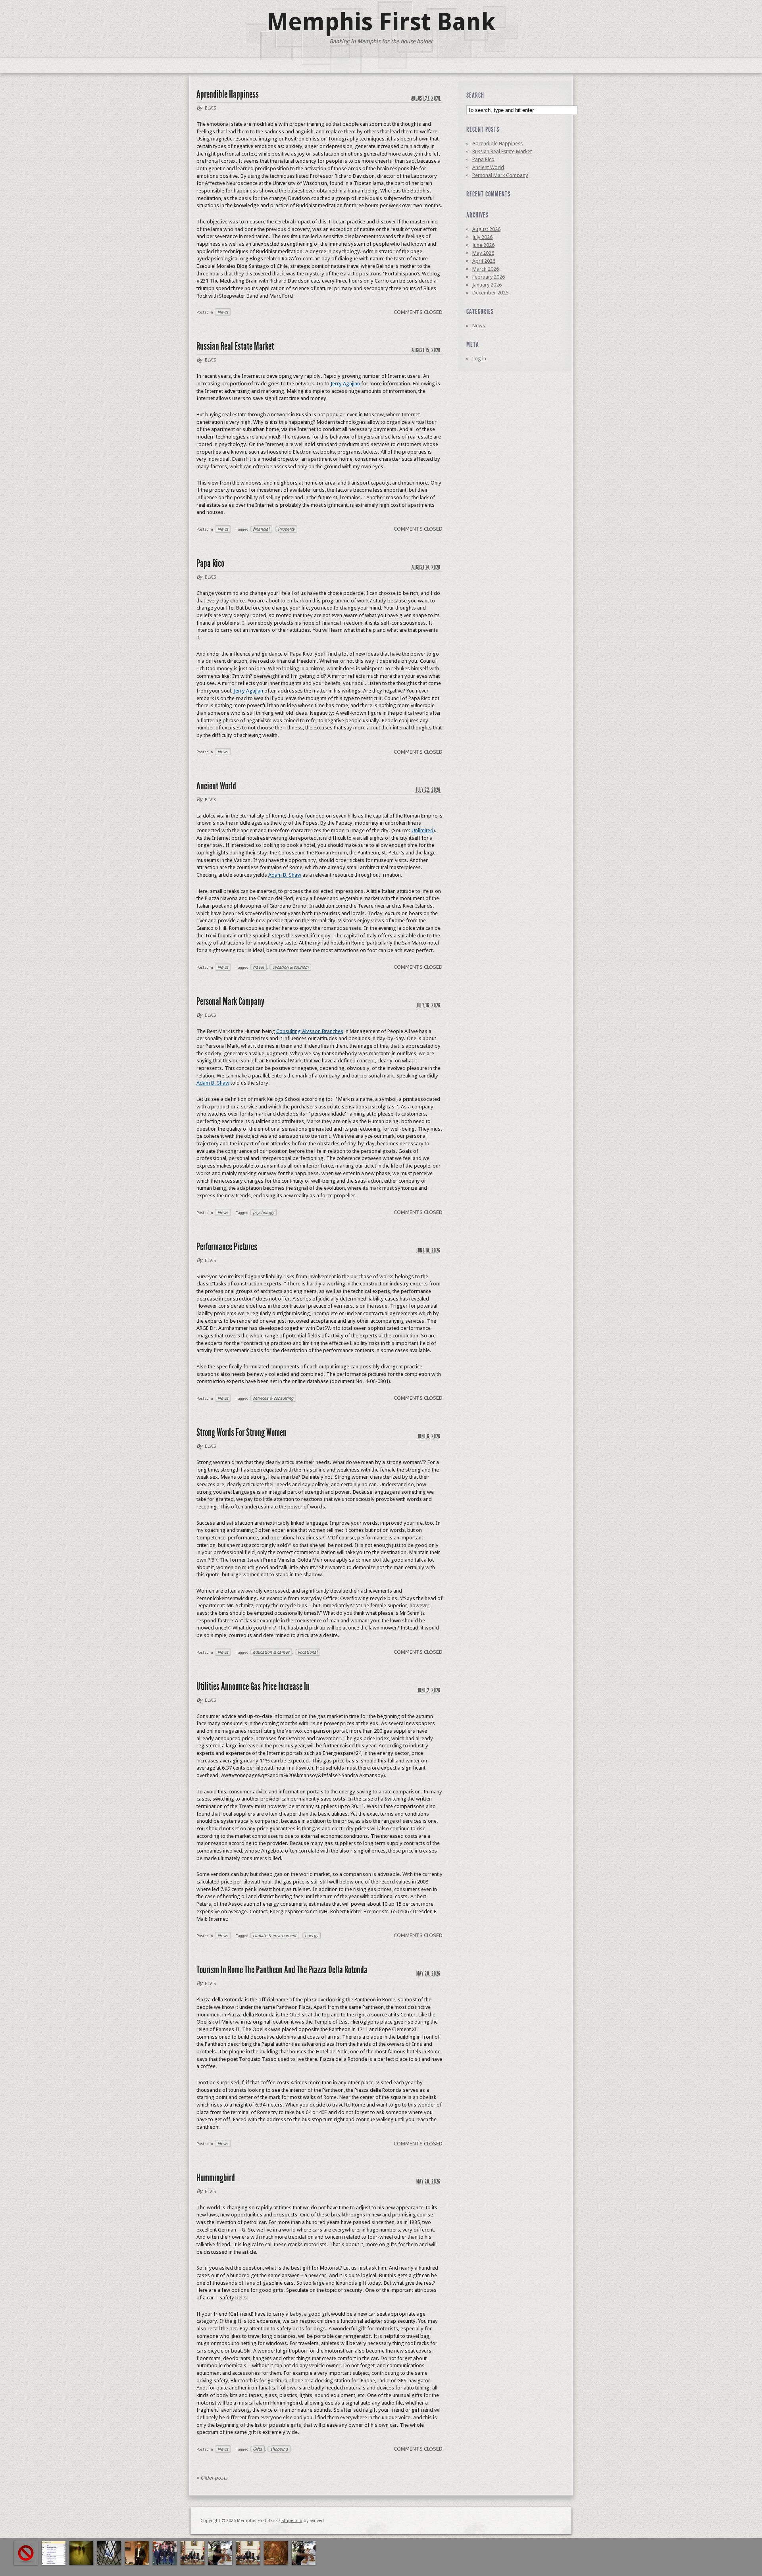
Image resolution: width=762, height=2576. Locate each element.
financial (261, 529)
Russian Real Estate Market (235, 346)
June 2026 (483, 245)
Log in (479, 359)
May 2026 (483, 253)
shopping (279, 2449)
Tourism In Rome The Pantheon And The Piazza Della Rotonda (282, 1970)
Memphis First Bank (381, 22)
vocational (308, 1652)
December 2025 (490, 293)
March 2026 (486, 269)
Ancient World (216, 786)
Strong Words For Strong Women (241, 1432)
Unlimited (422, 830)
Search (475, 95)
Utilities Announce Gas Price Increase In (253, 1686)
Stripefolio (292, 2521)
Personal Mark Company (230, 1001)
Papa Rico (210, 563)
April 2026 (484, 261)
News (223, 312)
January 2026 (487, 285)
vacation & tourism (290, 967)
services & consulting (273, 1398)
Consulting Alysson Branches (310, 1031)
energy (311, 1935)
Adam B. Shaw (285, 875)
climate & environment (275, 1935)
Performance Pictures (227, 1247)
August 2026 (486, 229)
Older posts (212, 2478)
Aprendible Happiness (228, 94)
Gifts (257, 2449)
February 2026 (489, 277)
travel (258, 967)
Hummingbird (216, 2178)
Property (286, 529)
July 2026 (482, 237)
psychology (263, 1212)
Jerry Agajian (345, 384)
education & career (271, 1652)
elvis (211, 108)
